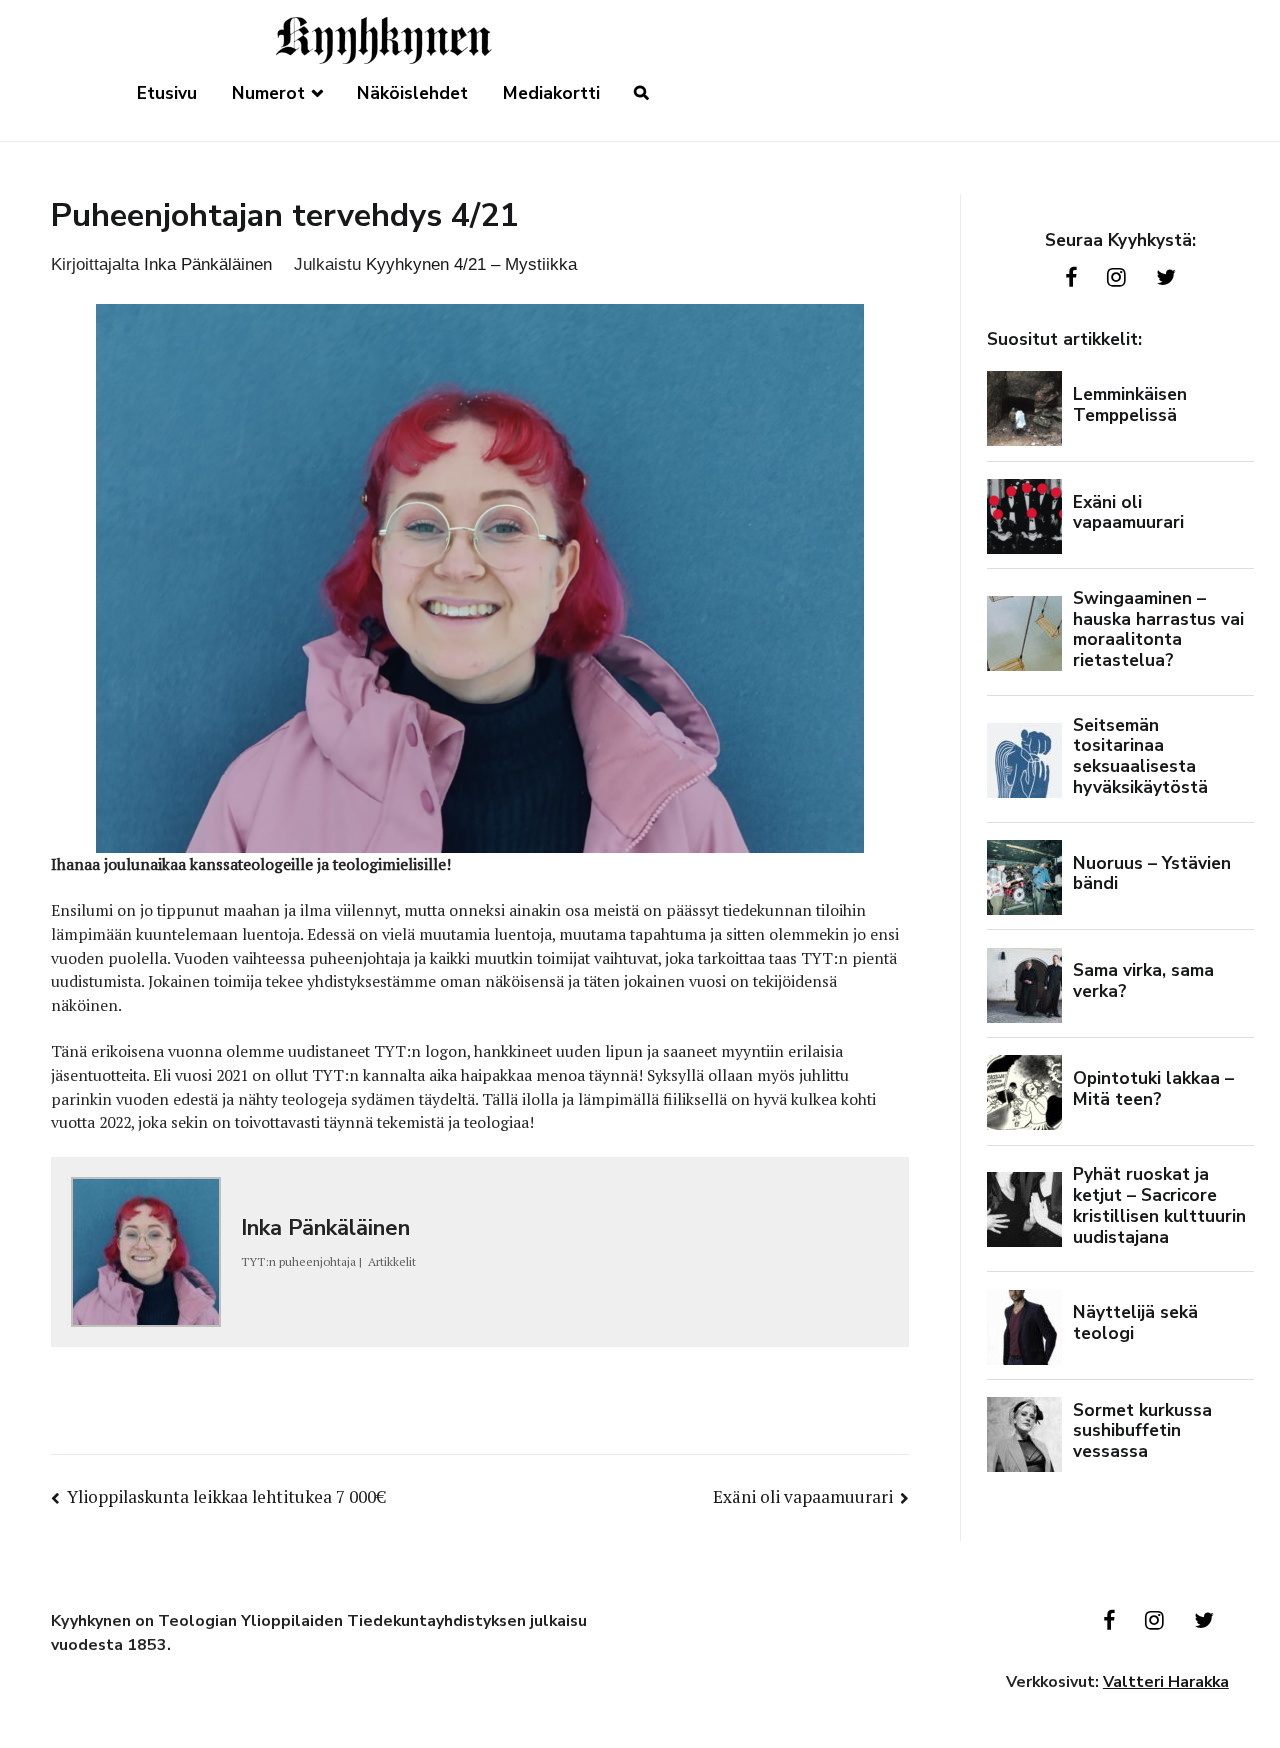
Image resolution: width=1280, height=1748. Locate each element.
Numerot (268, 93)
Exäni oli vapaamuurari (803, 1496)
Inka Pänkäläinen (208, 264)
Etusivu (167, 93)
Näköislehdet (412, 93)
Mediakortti (551, 93)
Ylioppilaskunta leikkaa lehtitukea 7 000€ (226, 1496)
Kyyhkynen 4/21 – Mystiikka (471, 264)
